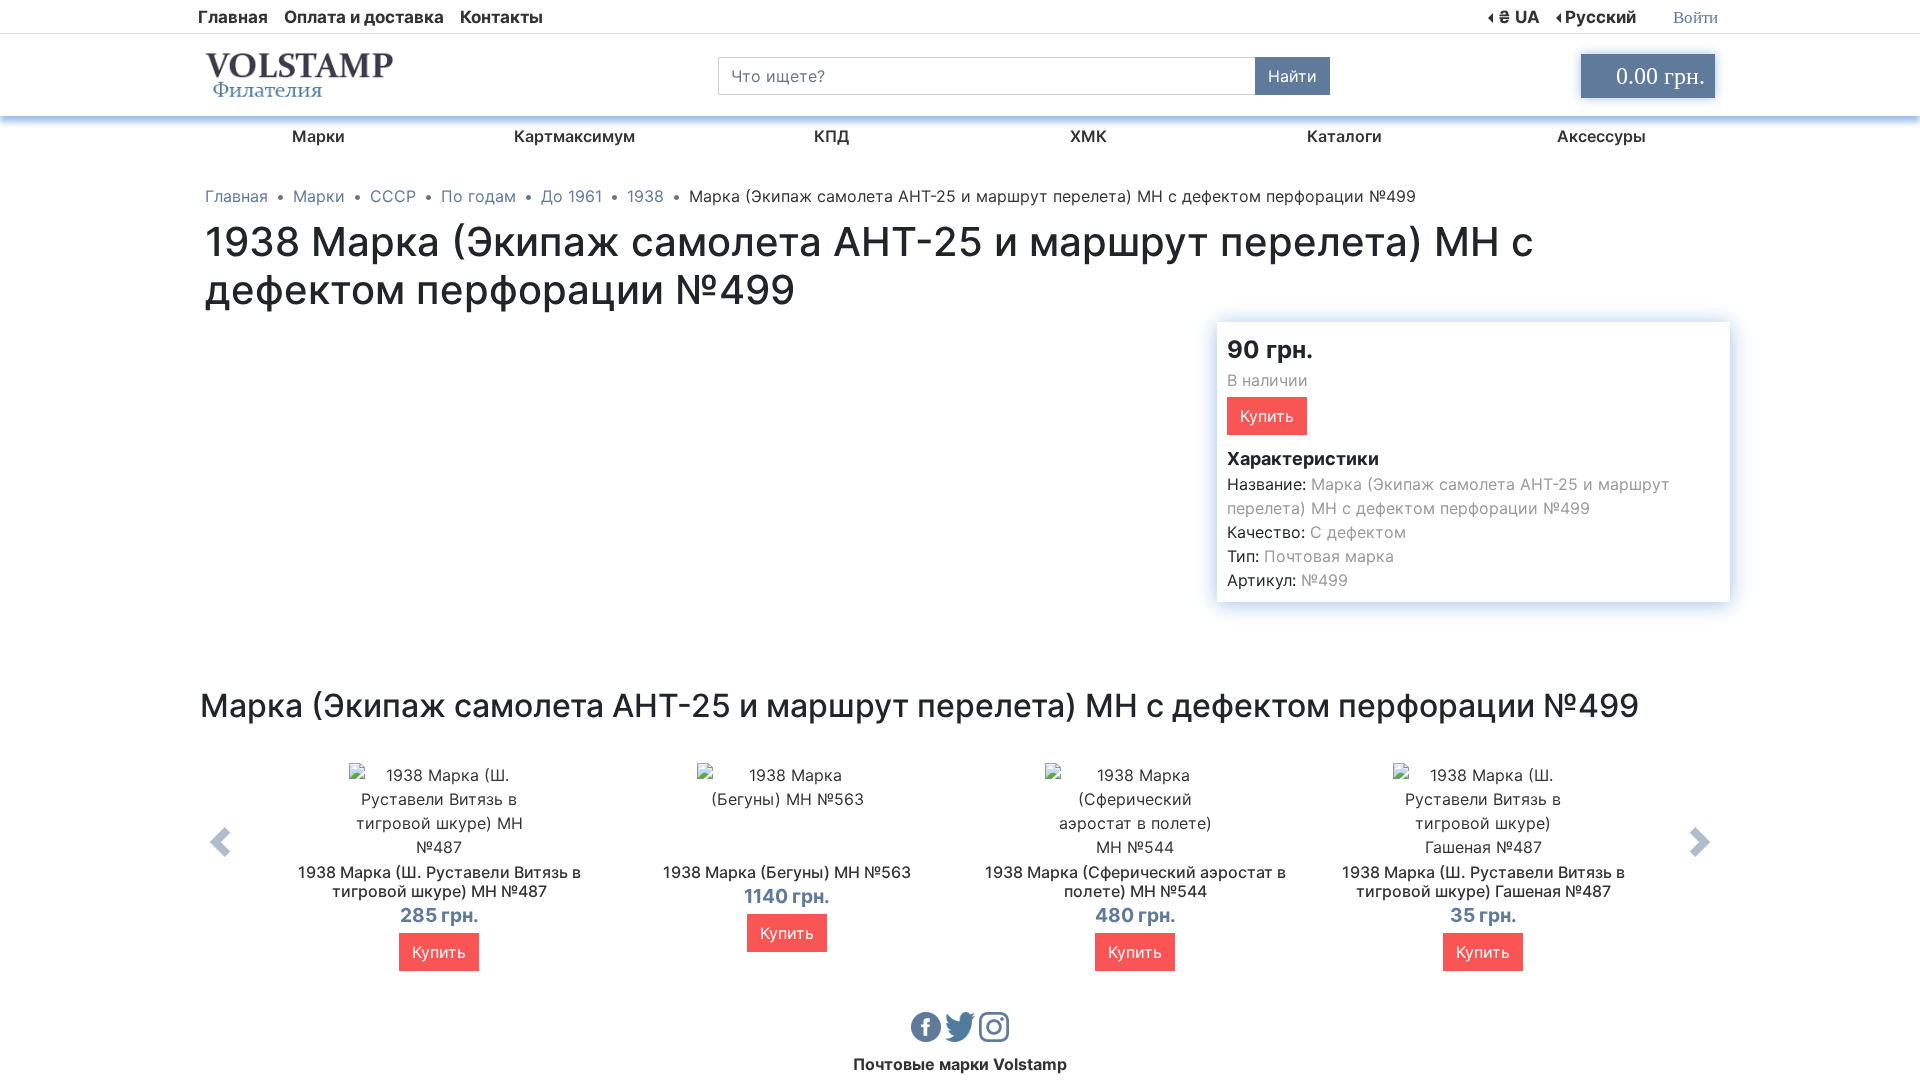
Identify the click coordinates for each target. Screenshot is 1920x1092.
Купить (1267, 416)
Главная (233, 17)
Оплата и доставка (364, 17)
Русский (1600, 17)
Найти (1292, 76)
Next (1700, 857)
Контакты (501, 17)
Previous (220, 857)
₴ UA (1519, 17)
